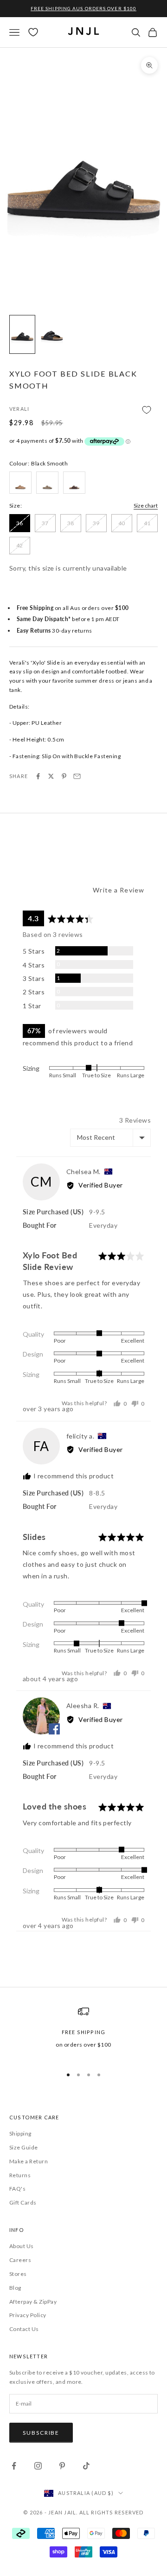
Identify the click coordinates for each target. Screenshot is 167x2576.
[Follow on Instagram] (38, 2466)
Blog (15, 2288)
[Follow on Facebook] (14, 2466)
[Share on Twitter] (51, 776)
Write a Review (119, 890)
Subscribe (41, 2433)
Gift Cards (23, 2202)
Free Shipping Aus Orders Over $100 (83, 8)
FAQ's (17, 2189)
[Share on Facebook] (38, 776)
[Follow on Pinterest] (62, 2466)
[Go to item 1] (22, 334)
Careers (20, 2260)
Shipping (20, 2133)
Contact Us (24, 2329)
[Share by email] (77, 776)
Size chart (146, 506)
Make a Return (29, 2161)
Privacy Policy (28, 2315)
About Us (22, 2246)
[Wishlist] (33, 32)
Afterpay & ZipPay (33, 2302)
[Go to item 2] (52, 334)
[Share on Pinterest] (64, 776)
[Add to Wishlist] (83, 410)
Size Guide (24, 2147)
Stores (18, 2274)
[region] (83, 2032)
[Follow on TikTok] (86, 2466)
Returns (20, 2175)
